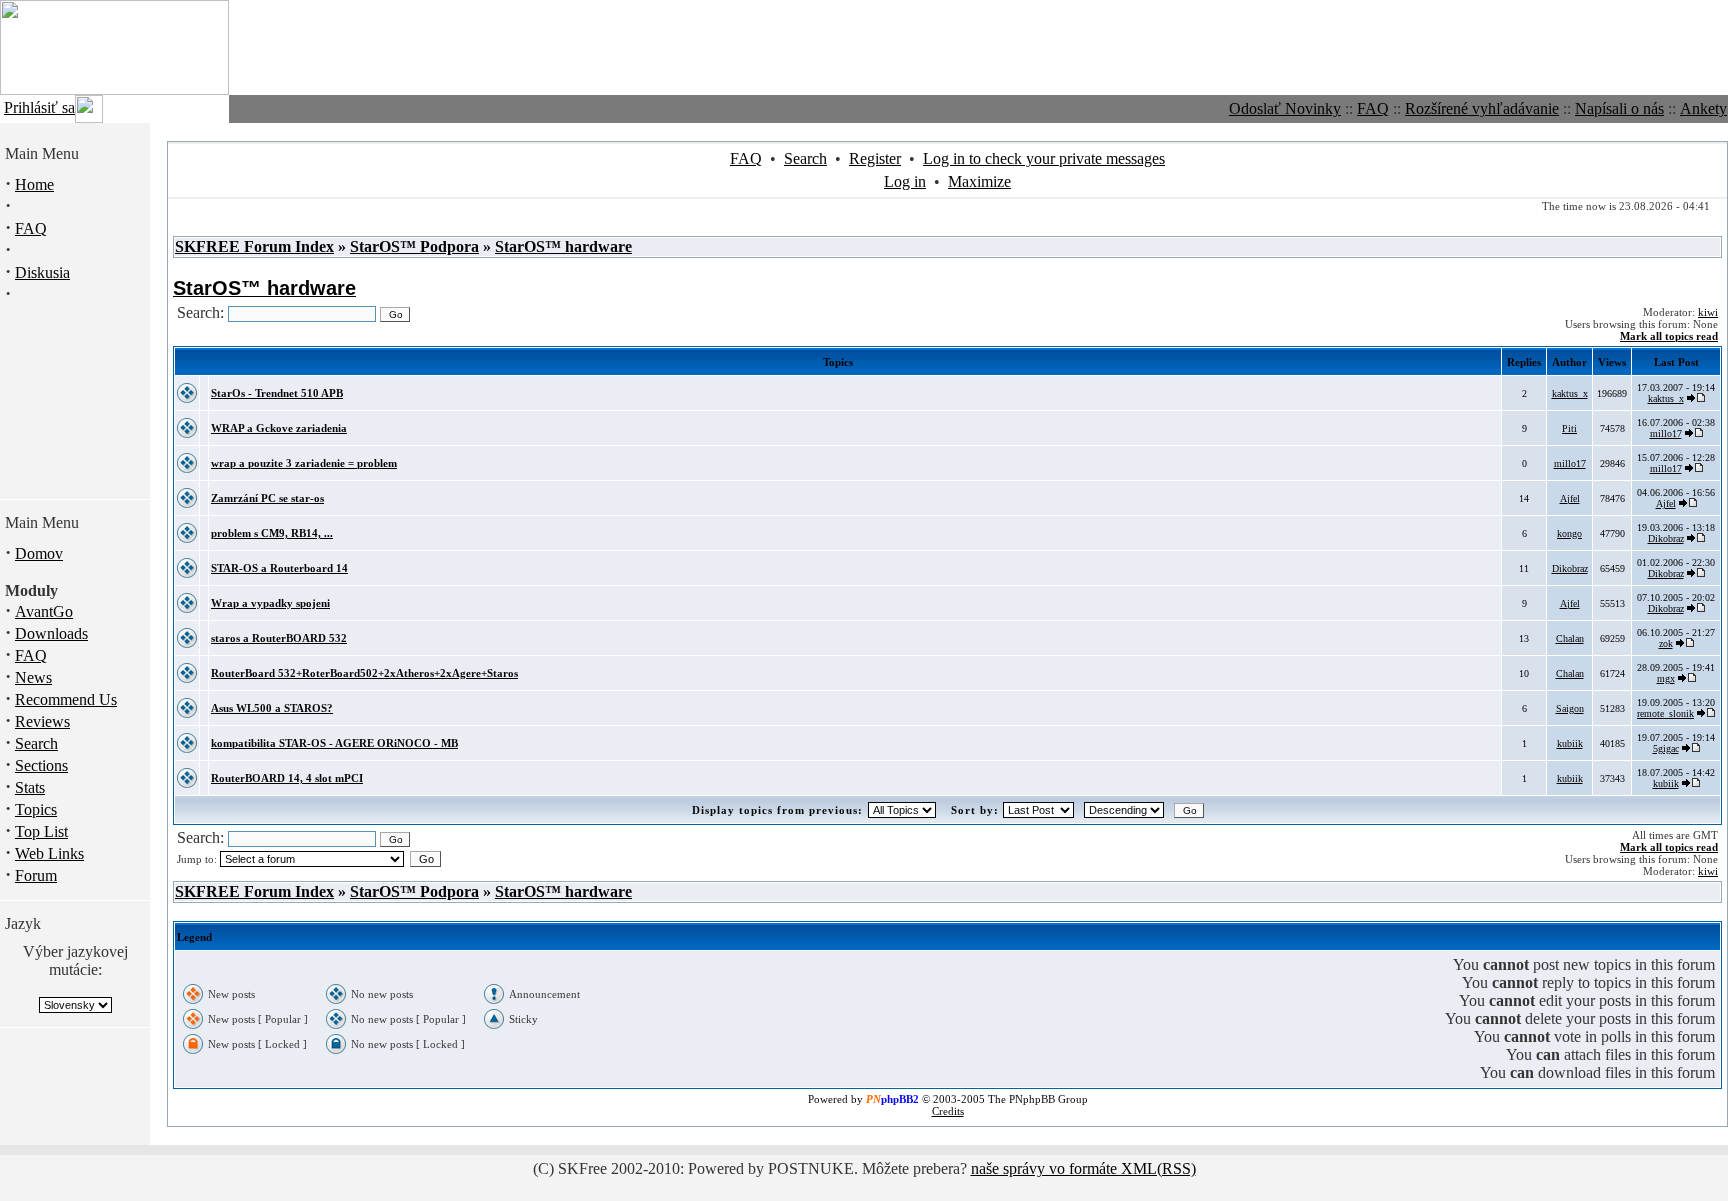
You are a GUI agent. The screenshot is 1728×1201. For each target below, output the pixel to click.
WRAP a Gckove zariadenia (279, 428)
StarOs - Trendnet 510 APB (277, 393)
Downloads (51, 633)
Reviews (42, 721)
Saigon (1570, 708)
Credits (948, 1111)
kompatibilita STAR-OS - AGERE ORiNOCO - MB (334, 743)
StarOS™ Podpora (414, 246)
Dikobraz (1666, 538)
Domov (39, 553)
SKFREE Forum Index (254, 246)
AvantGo (44, 611)
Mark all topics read (1669, 336)
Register (875, 158)
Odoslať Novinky (1285, 108)
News (33, 677)
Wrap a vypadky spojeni (270, 603)
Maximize (979, 181)
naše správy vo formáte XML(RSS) (1083, 1168)
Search (36, 743)
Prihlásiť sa (39, 107)
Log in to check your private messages (1044, 158)
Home (34, 184)
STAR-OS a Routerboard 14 (279, 568)
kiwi (1708, 312)
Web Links (49, 853)
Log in (905, 181)
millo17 (1666, 433)
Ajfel (1570, 498)
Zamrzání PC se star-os (267, 498)
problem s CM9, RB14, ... (272, 533)
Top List (41, 831)
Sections (41, 765)
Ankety (1703, 108)
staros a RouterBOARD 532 (279, 638)
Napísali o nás (1619, 108)
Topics (36, 809)
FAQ (1373, 108)
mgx (1666, 678)
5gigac (1666, 748)
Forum (36, 875)
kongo (1569, 533)
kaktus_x (1570, 393)
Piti (1569, 428)
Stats (30, 787)
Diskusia (42, 272)
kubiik (1570, 743)
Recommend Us (66, 699)
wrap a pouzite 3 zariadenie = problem (304, 463)
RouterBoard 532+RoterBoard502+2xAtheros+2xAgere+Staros (364, 673)
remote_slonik (1665, 713)
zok (1666, 643)
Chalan (1570, 638)
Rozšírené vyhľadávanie (1482, 108)
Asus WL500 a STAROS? (272, 708)
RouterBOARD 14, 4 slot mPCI (287, 778)
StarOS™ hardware (563, 246)
